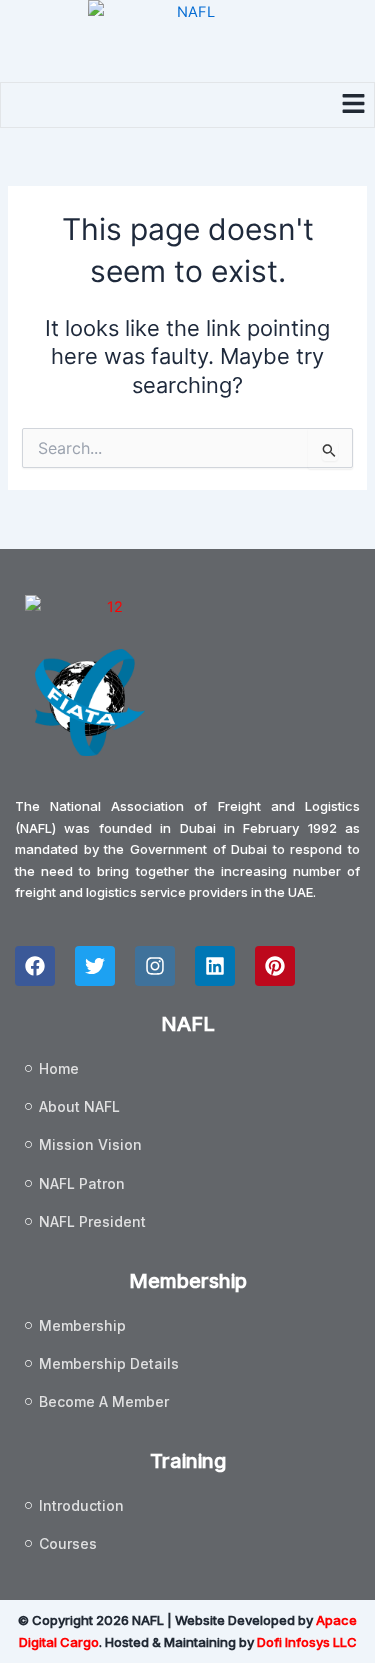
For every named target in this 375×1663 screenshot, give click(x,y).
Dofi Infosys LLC (307, 1642)
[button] (354, 104)
